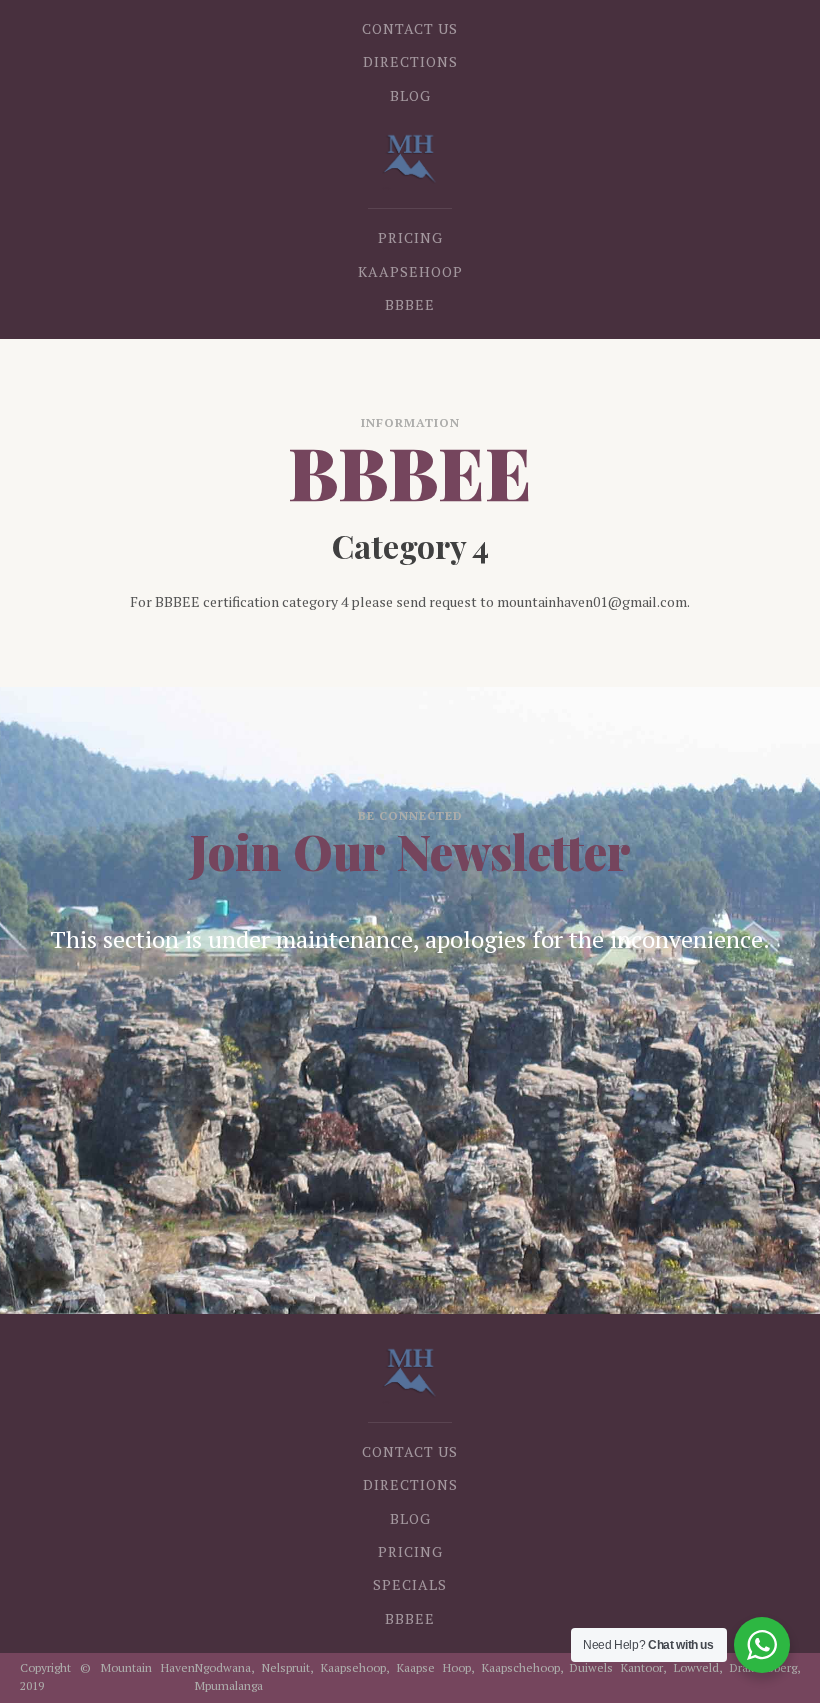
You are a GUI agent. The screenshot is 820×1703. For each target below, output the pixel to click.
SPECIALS (410, 1584)
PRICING (410, 237)
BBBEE (410, 304)
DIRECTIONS (410, 61)
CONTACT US (410, 28)
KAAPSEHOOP (410, 271)
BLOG (410, 95)
